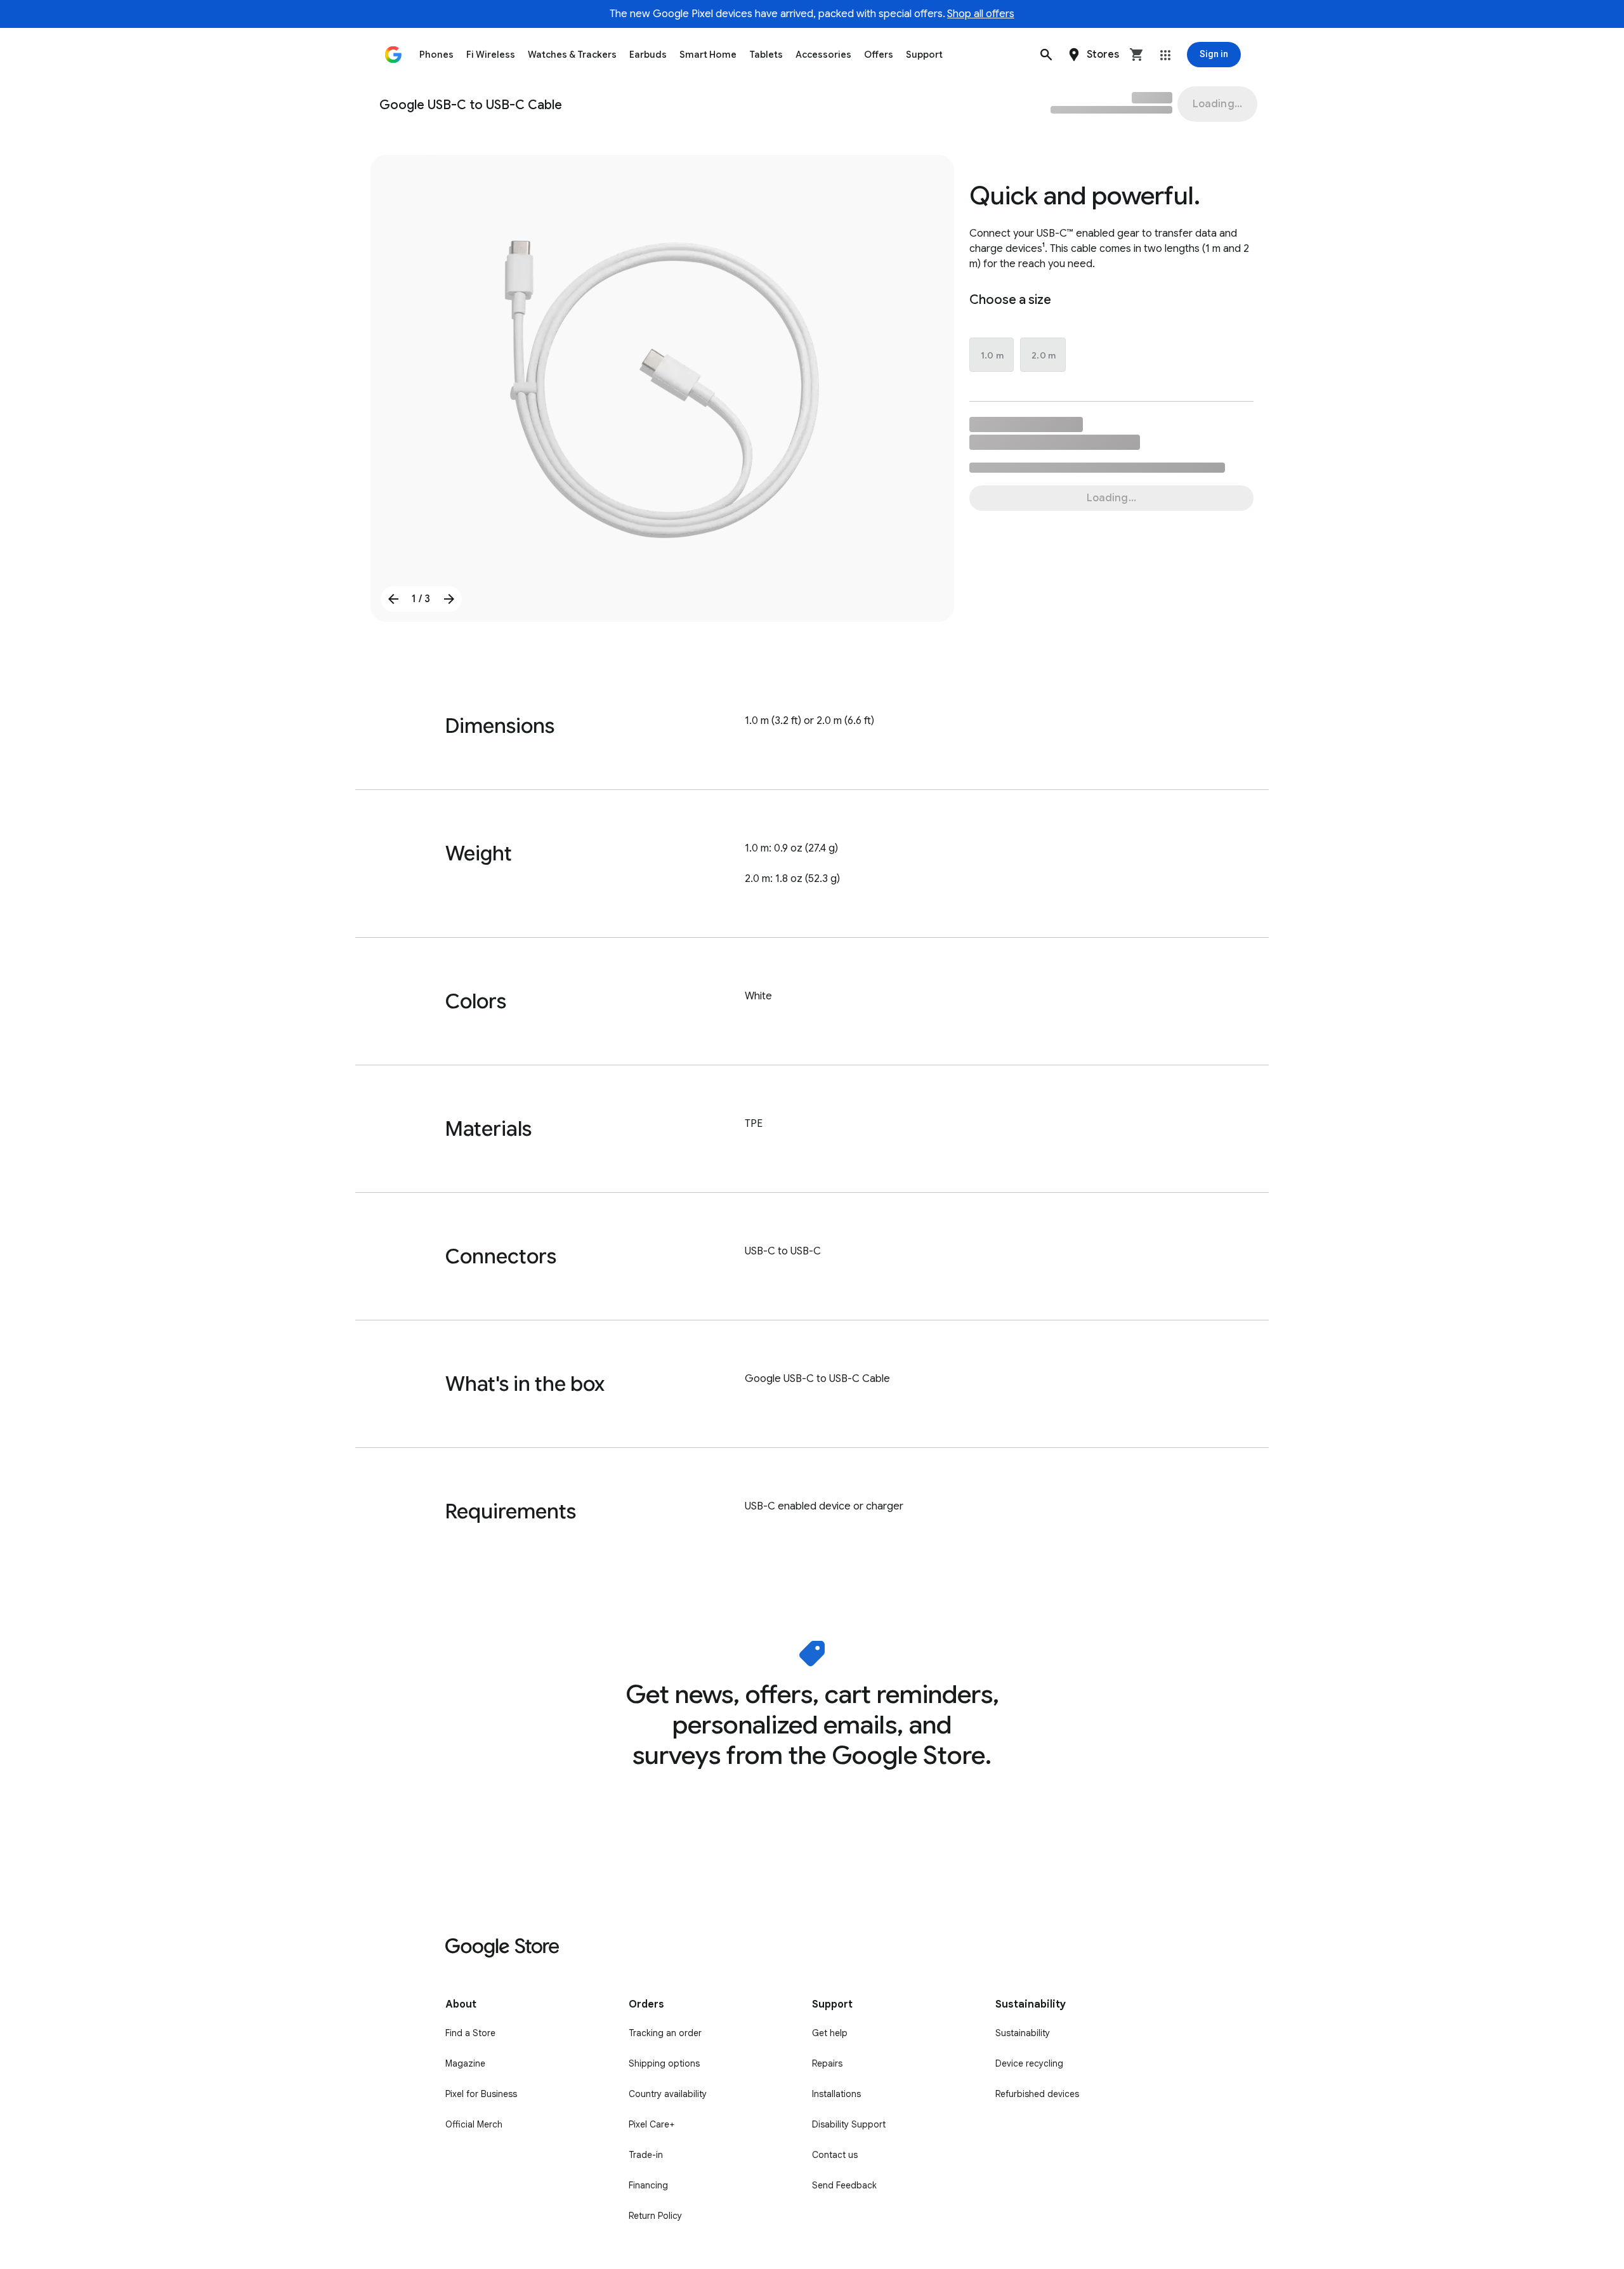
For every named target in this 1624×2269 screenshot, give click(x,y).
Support (924, 55)
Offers (879, 55)
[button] (1046, 55)
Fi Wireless (491, 55)
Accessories (823, 55)
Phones (436, 55)
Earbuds (648, 55)
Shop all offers (981, 14)
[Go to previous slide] (393, 599)
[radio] (992, 355)
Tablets (766, 55)
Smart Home (708, 55)
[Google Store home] (393, 55)
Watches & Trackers (572, 55)
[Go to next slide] (449, 599)
